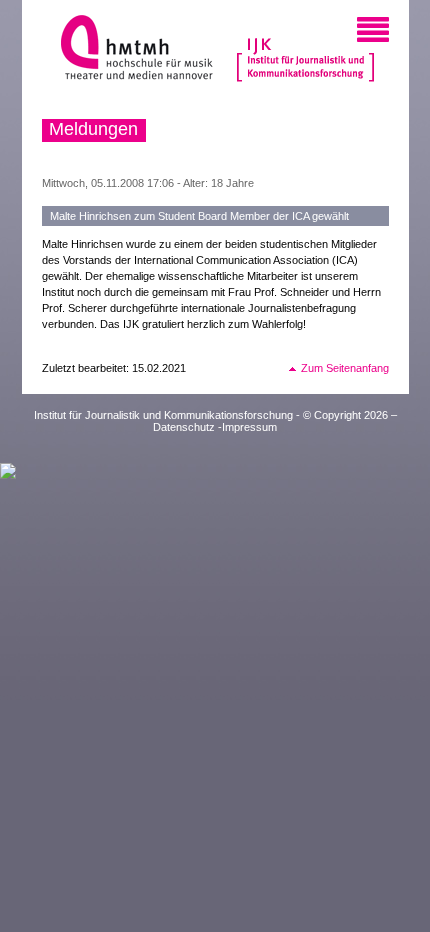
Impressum (249, 427)
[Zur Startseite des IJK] (305, 50)
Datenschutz (184, 427)
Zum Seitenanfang (345, 368)
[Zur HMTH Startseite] (130, 49)
